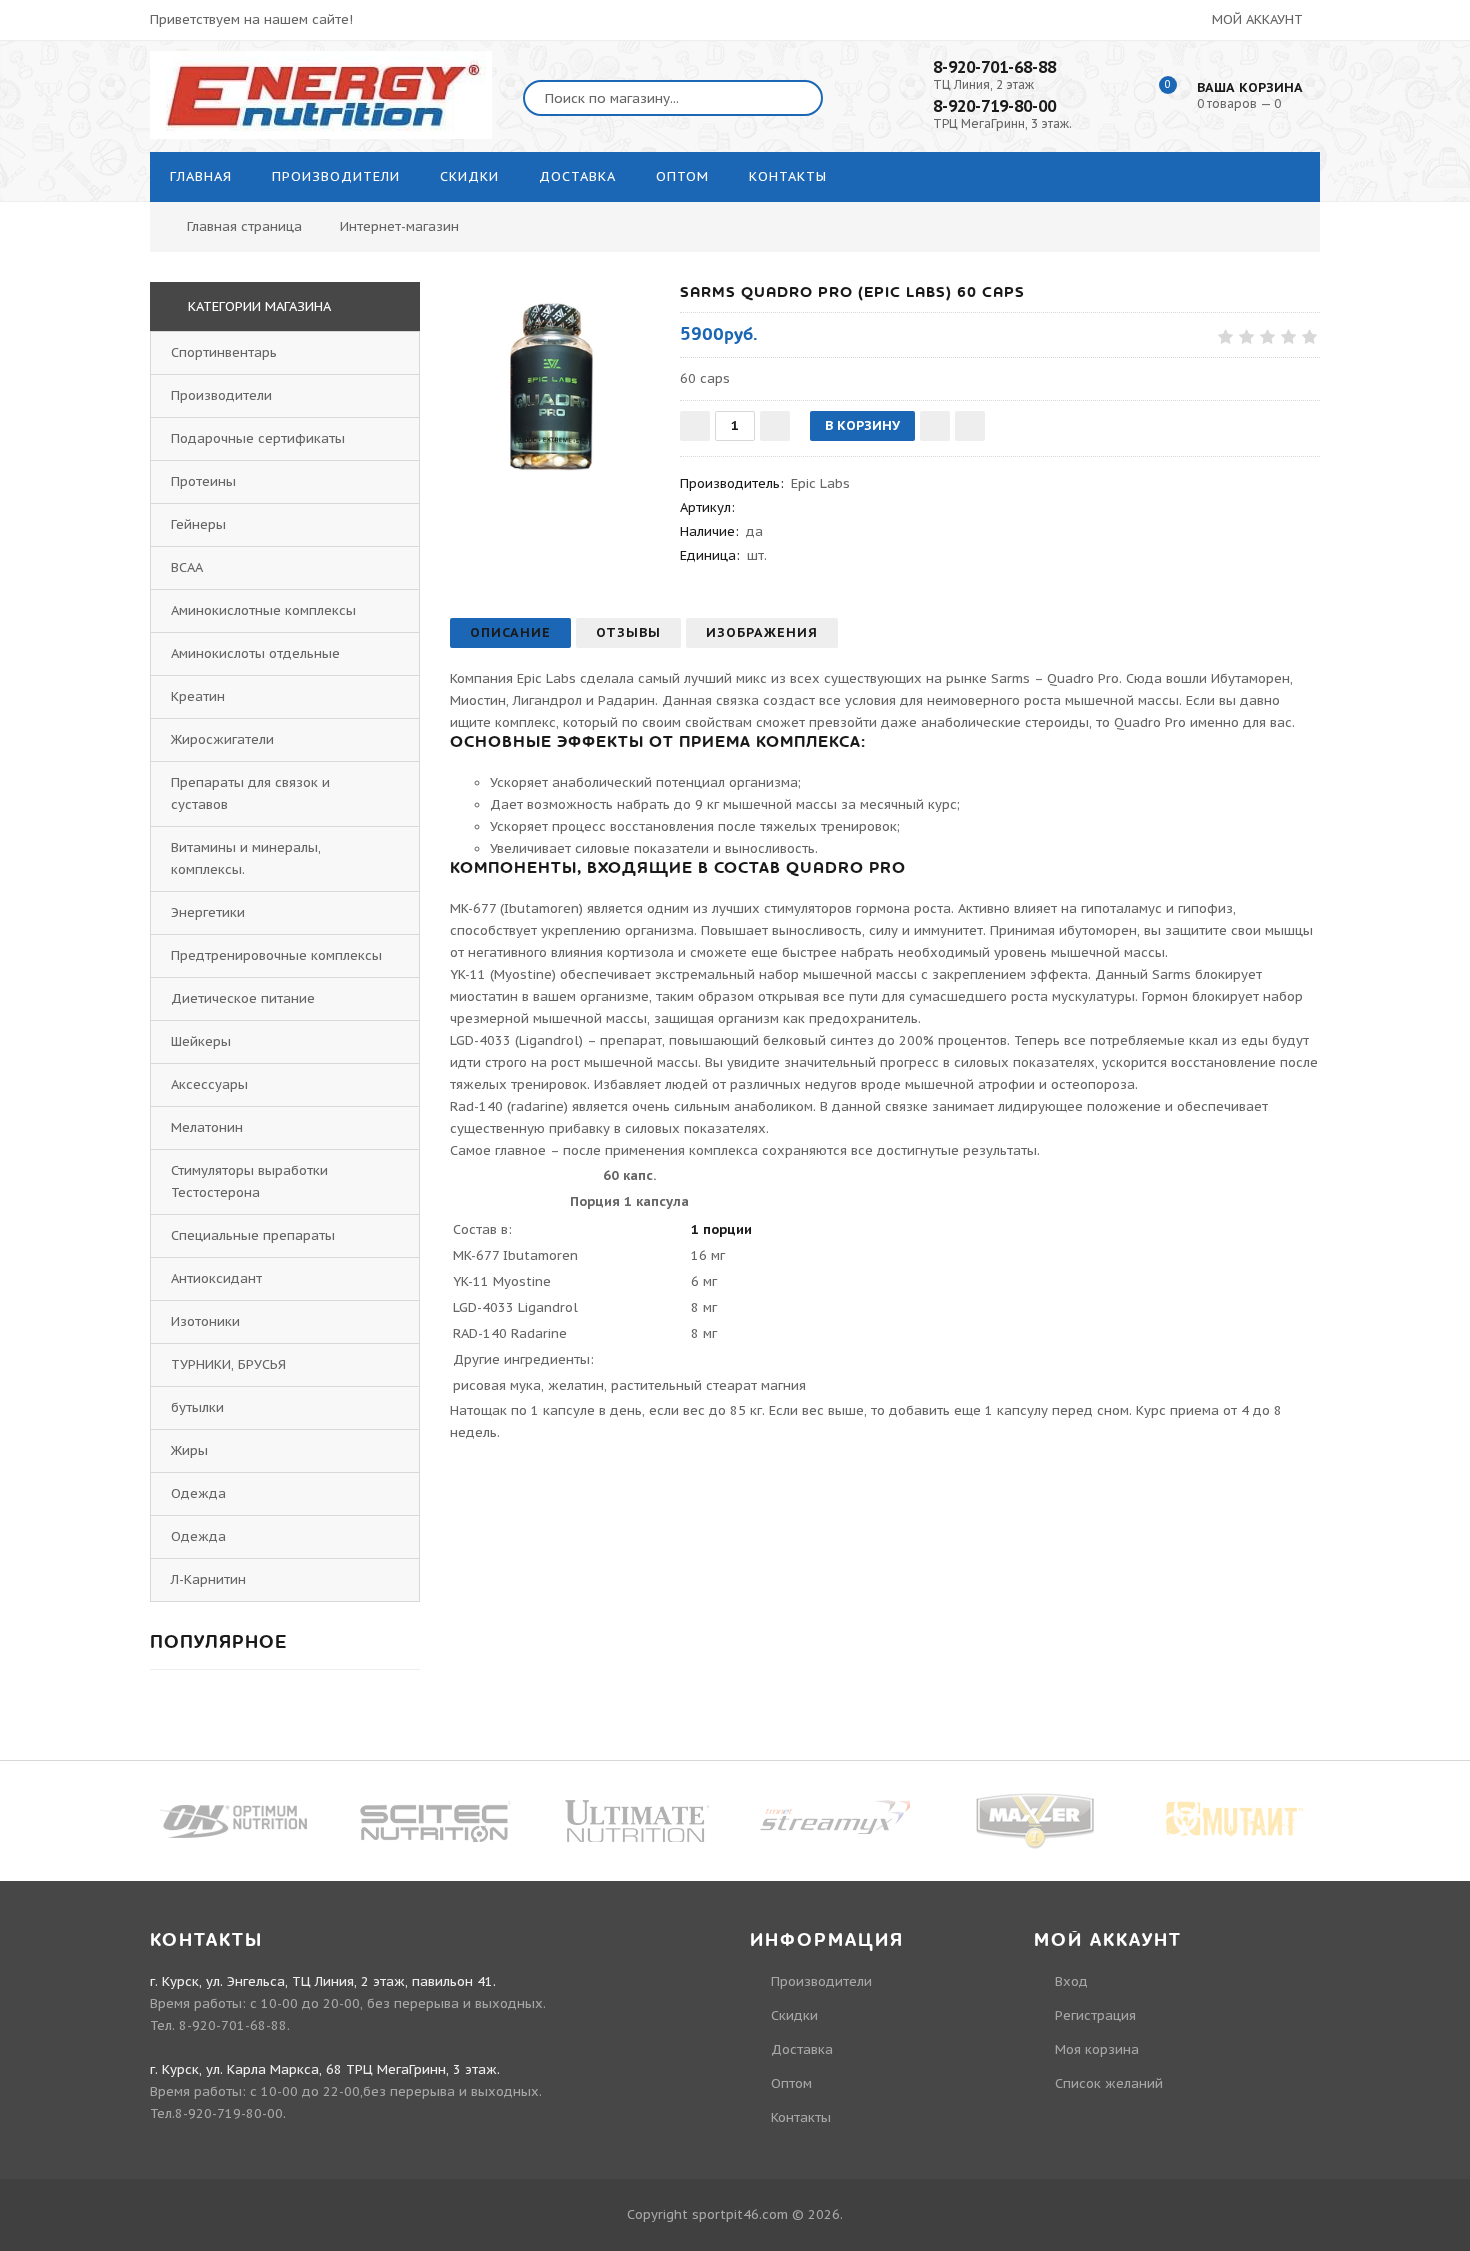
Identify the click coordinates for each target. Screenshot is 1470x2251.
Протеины (203, 481)
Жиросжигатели (222, 739)
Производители (221, 395)
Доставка (802, 2049)
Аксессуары (209, 1084)
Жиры (189, 1450)
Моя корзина (1097, 2049)
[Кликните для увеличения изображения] (555, 387)
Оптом (791, 2083)
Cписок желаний (1109, 2083)
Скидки (794, 2015)
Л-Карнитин (208, 1579)
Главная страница (244, 226)
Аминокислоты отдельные (255, 653)
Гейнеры (198, 524)
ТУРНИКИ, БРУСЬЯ (228, 1364)
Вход (1071, 1981)
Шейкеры (201, 1041)
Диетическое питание (243, 998)
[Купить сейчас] (970, 426)
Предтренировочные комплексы (276, 955)
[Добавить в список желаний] (935, 426)
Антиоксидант (216, 1278)
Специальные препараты (253, 1235)
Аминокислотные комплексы (263, 610)
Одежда (198, 1493)
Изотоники (205, 1321)
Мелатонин (207, 1127)
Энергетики (208, 912)
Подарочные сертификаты (258, 438)
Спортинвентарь (224, 352)
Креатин (198, 696)
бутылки (197, 1407)
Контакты (801, 2117)
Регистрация (1095, 2015)
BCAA (187, 567)
